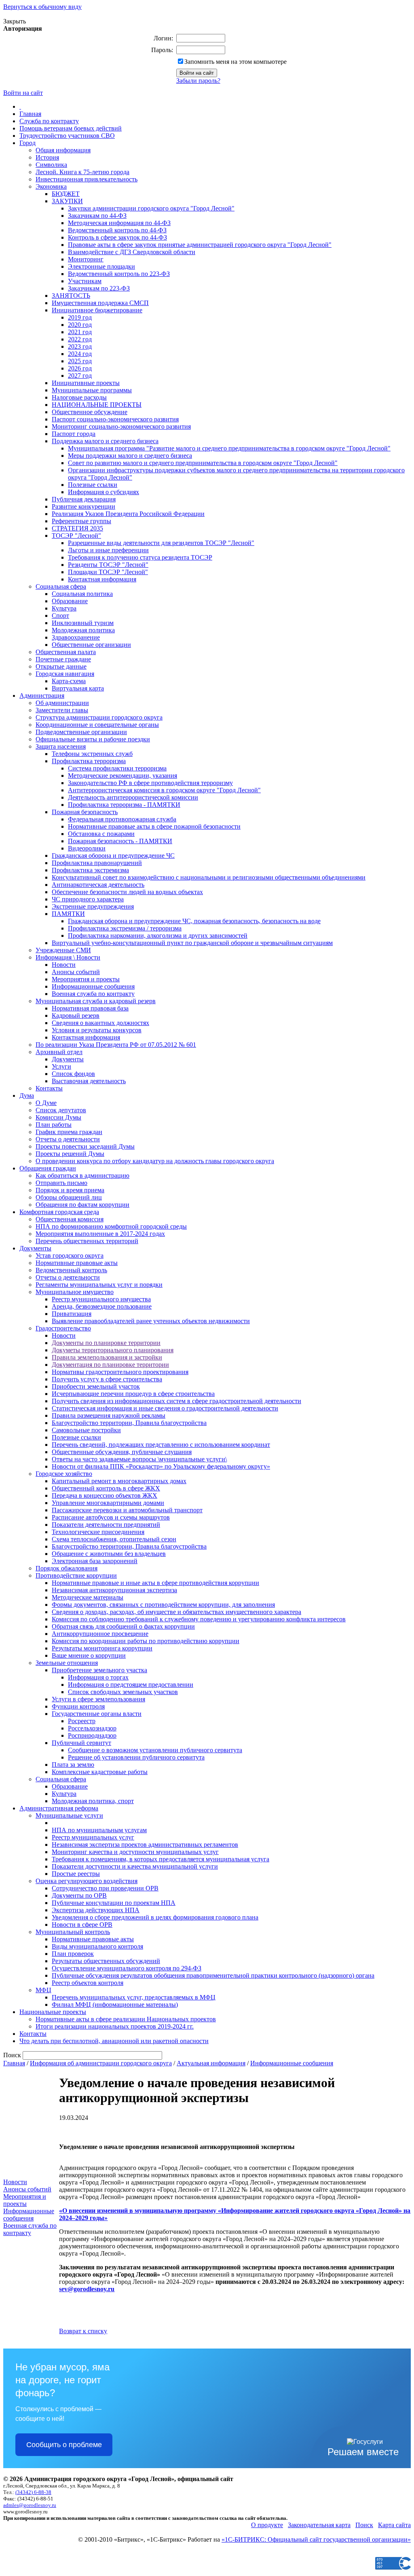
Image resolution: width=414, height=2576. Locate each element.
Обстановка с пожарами (101, 834)
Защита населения (61, 746)
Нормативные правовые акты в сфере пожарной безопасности (154, 826)
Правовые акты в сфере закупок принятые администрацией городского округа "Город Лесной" (200, 245)
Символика (51, 165)
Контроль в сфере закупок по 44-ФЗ (117, 237)
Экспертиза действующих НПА (96, 1910)
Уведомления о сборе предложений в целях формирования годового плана (155, 1917)
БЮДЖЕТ (66, 194)
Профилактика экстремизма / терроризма (125, 928)
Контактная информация (102, 579)
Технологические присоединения (98, 1532)
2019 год (80, 317)
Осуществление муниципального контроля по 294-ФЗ (127, 1968)
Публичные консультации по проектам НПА (114, 1903)
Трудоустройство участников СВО (67, 136)
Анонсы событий (76, 972)
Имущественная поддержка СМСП (100, 303)
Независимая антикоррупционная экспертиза (114, 1590)
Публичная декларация (84, 499)
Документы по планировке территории (106, 1343)
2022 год (80, 339)
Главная (30, 114)
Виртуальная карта (78, 688)
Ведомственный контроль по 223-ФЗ (119, 274)
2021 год (80, 332)
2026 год (80, 368)
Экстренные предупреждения (93, 906)
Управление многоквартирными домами (108, 1503)
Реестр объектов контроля (88, 1983)
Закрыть (15, 21)
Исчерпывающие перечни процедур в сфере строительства (133, 1394)
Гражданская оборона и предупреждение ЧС (113, 856)
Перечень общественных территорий (87, 1241)
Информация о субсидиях (103, 492)
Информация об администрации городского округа (101, 2063)
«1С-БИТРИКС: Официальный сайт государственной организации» (316, 2539)
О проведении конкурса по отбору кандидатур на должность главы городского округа (155, 1161)
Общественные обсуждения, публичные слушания (122, 1452)
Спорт (60, 616)
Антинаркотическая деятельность (98, 885)
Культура (64, 608)
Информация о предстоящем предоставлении (131, 1685)
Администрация (42, 696)
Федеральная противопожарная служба (122, 819)
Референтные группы (81, 521)
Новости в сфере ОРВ (82, 1925)
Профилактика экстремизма (90, 870)
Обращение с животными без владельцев (109, 1554)
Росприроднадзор (92, 1735)
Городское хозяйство (64, 1474)
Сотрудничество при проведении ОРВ (105, 1888)
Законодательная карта (319, 2525)
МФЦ (43, 1990)
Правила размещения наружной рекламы (109, 1415)
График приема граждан (69, 1132)
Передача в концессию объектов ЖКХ (105, 1495)
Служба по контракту (49, 121)
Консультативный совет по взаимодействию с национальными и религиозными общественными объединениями (209, 877)
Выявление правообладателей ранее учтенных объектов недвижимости (151, 1321)
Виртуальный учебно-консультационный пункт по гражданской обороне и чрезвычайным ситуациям (192, 943)
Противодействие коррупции (76, 1575)
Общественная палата (66, 652)
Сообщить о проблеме (64, 2445)
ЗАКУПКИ (67, 201)
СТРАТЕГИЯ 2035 (77, 528)
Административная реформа (59, 1808)
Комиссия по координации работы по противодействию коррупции (146, 1641)
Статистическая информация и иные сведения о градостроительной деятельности (165, 1408)
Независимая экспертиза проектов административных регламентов (145, 1845)
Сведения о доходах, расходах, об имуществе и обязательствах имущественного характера (176, 1612)
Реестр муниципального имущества (101, 1299)
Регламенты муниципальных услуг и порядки (99, 1285)
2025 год (80, 361)
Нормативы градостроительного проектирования (120, 1372)
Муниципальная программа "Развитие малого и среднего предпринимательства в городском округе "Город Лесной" (229, 448)
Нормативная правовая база (90, 1008)
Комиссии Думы (58, 1117)
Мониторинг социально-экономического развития (121, 426)
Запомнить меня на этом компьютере (236, 62)
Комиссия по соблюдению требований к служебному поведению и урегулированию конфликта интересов (199, 1619)
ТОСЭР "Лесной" (76, 536)
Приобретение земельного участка (99, 1670)
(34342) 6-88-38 (33, 2492)
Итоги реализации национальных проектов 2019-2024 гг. (115, 2026)
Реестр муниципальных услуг (93, 1837)
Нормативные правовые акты (77, 1263)
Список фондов (73, 1074)
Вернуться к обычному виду (42, 7)
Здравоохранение (76, 637)
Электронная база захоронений (95, 1561)
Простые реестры (76, 1874)
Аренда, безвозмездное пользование (102, 1306)
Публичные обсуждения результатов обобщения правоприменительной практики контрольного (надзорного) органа (213, 1975)
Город (27, 143)
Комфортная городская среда (59, 1212)
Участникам (85, 281)
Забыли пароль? (198, 81)
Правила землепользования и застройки (107, 1357)
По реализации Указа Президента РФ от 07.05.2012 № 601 (116, 1045)
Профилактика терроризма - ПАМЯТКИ (124, 805)
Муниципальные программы (92, 390)
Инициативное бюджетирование (97, 310)
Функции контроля (78, 1706)
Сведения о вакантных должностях (100, 1023)
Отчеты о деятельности (68, 1139)
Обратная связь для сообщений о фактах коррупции (123, 1626)
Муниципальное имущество (75, 1292)
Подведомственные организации (81, 732)
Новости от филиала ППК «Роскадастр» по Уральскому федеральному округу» (161, 1466)
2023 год (80, 346)
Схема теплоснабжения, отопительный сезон (114, 1539)
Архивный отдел (59, 1052)
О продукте (267, 2525)
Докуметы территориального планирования (113, 1350)
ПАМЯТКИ (68, 914)
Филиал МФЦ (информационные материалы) (115, 2005)
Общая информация (63, 150)
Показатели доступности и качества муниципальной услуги (135, 1866)
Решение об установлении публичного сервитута (136, 1757)
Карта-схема (69, 681)
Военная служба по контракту (93, 994)
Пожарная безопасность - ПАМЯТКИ (120, 841)
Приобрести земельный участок (96, 1386)
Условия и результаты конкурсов (97, 1030)
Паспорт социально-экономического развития (115, 419)
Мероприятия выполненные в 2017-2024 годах (100, 1234)
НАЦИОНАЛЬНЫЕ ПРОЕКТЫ (97, 405)
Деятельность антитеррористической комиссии (133, 797)
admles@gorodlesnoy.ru (30, 2505)
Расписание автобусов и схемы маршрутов (111, 1517)
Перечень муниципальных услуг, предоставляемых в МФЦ (134, 1997)
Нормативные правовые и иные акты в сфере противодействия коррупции (155, 1583)
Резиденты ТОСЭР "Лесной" (108, 565)
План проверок (73, 1954)
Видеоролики (87, 848)
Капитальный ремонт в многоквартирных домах (119, 1481)
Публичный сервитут (81, 1743)
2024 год (80, 354)
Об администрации (62, 703)
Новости (64, 965)
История (47, 157)
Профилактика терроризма (89, 761)
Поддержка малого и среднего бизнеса (105, 441)
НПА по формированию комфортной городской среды (111, 1226)
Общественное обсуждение (90, 412)
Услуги (61, 1066)
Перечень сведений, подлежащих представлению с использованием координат (161, 1445)
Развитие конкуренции (83, 506)
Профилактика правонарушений (97, 863)
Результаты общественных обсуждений (106, 1961)
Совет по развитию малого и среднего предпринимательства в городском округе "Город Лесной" (203, 463)
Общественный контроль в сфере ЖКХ (106, 1488)
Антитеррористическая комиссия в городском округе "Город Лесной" (164, 790)
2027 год (80, 376)
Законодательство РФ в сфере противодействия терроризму (150, 783)
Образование (70, 601)
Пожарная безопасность (85, 812)
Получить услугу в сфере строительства (107, 1379)
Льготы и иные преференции (108, 550)
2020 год (80, 325)
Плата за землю (73, 1765)
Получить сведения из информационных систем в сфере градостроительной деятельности (176, 1401)
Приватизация (72, 1314)
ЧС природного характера (88, 899)
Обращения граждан (48, 1168)
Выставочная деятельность (89, 1081)
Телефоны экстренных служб (92, 754)
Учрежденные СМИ (63, 950)
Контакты (49, 1088)
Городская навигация (65, 674)
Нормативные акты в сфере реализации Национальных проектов (126, 2019)
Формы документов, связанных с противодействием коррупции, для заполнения (163, 1605)
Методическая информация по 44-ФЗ (119, 223)
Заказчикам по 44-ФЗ (97, 216)
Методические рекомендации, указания (123, 776)
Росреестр (82, 1721)
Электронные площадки (101, 266)
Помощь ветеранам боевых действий (71, 128)
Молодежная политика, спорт (93, 1801)
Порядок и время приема (70, 1190)
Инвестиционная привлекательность (87, 179)
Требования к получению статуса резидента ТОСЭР (140, 557)
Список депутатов (61, 1110)
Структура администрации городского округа (99, 717)
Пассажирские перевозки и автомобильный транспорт (127, 1510)
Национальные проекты (53, 2012)
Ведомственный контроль (71, 1270)
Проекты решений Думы (70, 1154)
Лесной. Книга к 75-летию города (82, 172)
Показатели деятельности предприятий (106, 1525)
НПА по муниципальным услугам (99, 1830)
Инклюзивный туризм (83, 623)
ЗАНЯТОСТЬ (71, 296)
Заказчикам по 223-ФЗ (99, 288)
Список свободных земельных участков (123, 1692)
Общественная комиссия (70, 1219)
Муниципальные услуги (69, 1815)
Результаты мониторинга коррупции (102, 1648)
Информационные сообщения (93, 986)
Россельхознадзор (92, 1728)
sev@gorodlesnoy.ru (87, 2289)
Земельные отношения (67, 1663)
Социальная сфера (61, 586)
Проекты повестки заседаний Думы (85, 1146)
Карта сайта (394, 2525)
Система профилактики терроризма (117, 768)
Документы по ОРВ (79, 1895)
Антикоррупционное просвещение (100, 1634)
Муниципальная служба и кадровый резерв (96, 1001)
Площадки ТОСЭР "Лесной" (108, 572)
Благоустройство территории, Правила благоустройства (129, 1423)
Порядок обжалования (67, 1568)
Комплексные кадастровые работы (100, 1772)
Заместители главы (62, 710)
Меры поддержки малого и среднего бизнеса (130, 456)
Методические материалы (88, 1597)
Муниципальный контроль (73, 1932)
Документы (68, 1059)
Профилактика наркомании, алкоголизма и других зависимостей (158, 935)
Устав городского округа (70, 1255)
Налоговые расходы (79, 397)
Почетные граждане (63, 659)
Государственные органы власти (97, 1714)
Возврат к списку (83, 2331)
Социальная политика (82, 594)
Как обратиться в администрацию (82, 1175)
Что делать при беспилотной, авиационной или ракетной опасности (114, 2041)
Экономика (51, 186)
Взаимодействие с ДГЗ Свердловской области (132, 252)
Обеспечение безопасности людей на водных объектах (127, 892)
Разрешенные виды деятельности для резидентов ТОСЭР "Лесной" (161, 543)
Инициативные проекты (86, 383)
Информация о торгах (98, 1677)
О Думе (46, 1103)
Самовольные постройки (86, 1430)
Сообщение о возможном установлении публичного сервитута (155, 1750)
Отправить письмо (61, 1183)
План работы (54, 1125)
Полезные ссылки (93, 485)
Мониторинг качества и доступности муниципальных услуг (135, 1852)
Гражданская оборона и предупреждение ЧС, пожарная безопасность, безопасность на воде (194, 921)
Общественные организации (91, 645)
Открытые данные (61, 666)
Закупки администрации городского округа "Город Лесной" (151, 208)
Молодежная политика (83, 630)
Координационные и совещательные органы (97, 725)
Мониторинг (86, 259)
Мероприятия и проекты (86, 979)
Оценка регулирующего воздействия (87, 1881)
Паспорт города (74, 434)
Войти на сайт (23, 93)
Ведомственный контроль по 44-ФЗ (117, 230)
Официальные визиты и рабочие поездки (93, 739)
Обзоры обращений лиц (69, 1197)
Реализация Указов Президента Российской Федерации (128, 514)
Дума (27, 1095)
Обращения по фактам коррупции (82, 1205)
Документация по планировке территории (110, 1365)
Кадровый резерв (76, 1015)
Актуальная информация (211, 2063)
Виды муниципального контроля (97, 1946)
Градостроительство (63, 1328)
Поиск (364, 2525)
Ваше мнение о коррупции (89, 1655)
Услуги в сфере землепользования (98, 1699)
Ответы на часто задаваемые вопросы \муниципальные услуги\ (139, 1459)
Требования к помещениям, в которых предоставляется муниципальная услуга (161, 1859)
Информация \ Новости (68, 957)
